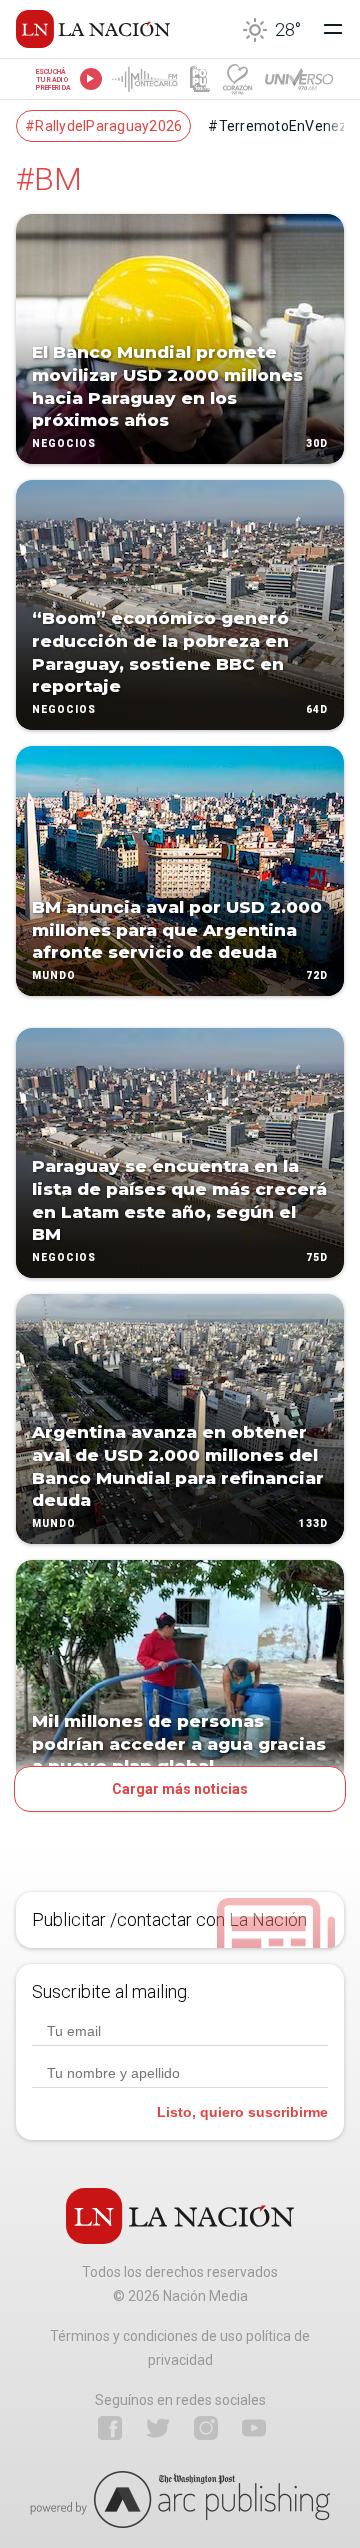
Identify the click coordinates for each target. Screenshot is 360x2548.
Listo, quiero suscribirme (242, 2112)
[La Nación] (93, 29)
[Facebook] (110, 2428)
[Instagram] (206, 2428)
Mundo (54, 975)
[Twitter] (158, 2428)
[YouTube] (254, 2428)
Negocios (64, 443)
